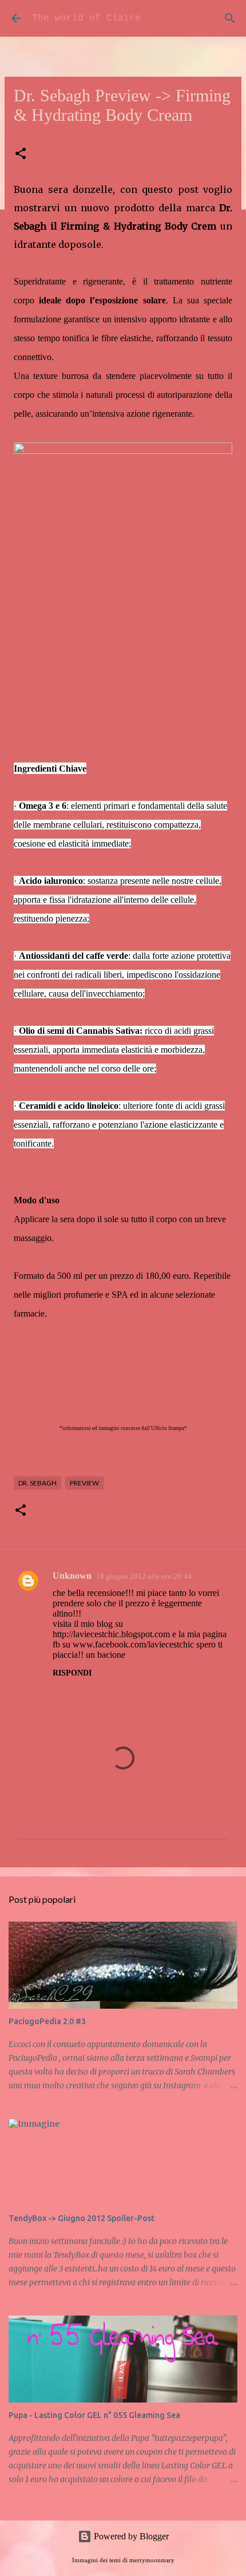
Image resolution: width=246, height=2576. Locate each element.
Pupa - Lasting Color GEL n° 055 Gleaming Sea (94, 2415)
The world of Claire (86, 18)
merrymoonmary (152, 2560)
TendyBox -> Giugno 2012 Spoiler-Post (82, 2218)
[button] (21, 154)
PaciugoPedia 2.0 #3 (47, 2021)
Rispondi (72, 1673)
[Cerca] (230, 18)
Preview (84, 1483)
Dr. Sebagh (37, 1483)
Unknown (72, 1576)
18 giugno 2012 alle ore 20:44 (144, 1576)
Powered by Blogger (130, 2536)
